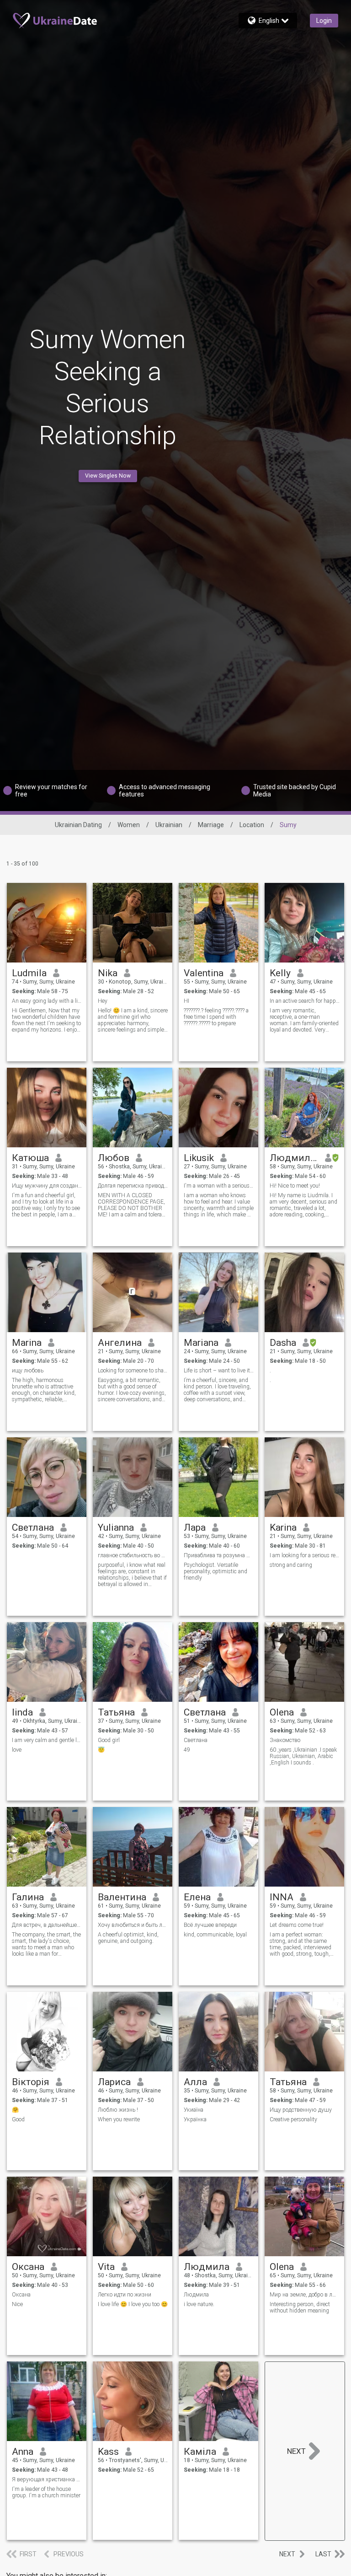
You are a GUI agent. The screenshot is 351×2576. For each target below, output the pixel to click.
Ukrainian (169, 825)
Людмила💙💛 (294, 1158)
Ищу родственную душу (301, 2110)
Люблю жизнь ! (118, 2110)
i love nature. (199, 2304)
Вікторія (31, 2082)
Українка (195, 2119)
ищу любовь (28, 1371)
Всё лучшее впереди (210, 1925)
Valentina (204, 973)
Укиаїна (194, 2110)
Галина (28, 1897)
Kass (108, 2452)
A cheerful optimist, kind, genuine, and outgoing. (128, 1938)
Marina (27, 1343)
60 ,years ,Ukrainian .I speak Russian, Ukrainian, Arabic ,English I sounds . (303, 1756)
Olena (282, 1712)
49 (187, 1750)
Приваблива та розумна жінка (219, 1555)
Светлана (33, 1527)
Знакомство (285, 1740)
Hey (103, 1001)
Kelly (280, 973)
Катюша (30, 1158)
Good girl (109, 1740)
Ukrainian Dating (78, 825)
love (17, 1750)
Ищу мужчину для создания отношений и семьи (47, 1186)
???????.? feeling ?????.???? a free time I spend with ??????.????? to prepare (216, 1017)
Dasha (283, 1343)
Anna (23, 2452)
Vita (106, 2267)
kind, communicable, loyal (215, 1935)
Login (324, 21)
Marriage (211, 825)
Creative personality (293, 2119)
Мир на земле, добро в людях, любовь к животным (305, 2295)
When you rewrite (119, 2119)
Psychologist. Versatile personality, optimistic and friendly (215, 1571)
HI (186, 1001)
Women (129, 825)
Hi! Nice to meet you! (295, 1186)
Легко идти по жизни (125, 2295)
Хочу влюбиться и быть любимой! (133, 1925)
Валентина (122, 1897)
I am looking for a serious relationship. (305, 1555)
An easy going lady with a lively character (47, 1001)
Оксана (28, 2267)
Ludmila (29, 973)
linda (22, 1712)
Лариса (114, 2082)
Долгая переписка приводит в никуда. (133, 1186)
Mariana (201, 1343)
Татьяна (116, 1712)
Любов (114, 1158)
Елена (197, 1897)
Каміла (200, 2452)
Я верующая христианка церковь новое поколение (47, 2479)
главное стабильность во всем (133, 1555)
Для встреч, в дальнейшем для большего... (47, 1925)
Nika (108, 973)
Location (252, 825)
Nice (17, 2304)
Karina (283, 1527)
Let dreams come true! (297, 1925)
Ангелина (120, 1343)
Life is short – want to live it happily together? (219, 1371)
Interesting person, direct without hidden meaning (300, 2307)
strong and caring (291, 1565)
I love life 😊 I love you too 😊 (133, 2304)
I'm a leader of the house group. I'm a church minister (46, 2492)
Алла (195, 2082)
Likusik (199, 1158)
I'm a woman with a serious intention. (219, 1186)
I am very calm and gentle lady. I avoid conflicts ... (47, 1740)
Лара (195, 1527)
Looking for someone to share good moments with (133, 1371)
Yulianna (116, 1527)
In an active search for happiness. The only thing (305, 1001)
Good (18, 2119)
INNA (282, 1897)
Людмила (207, 2267)
